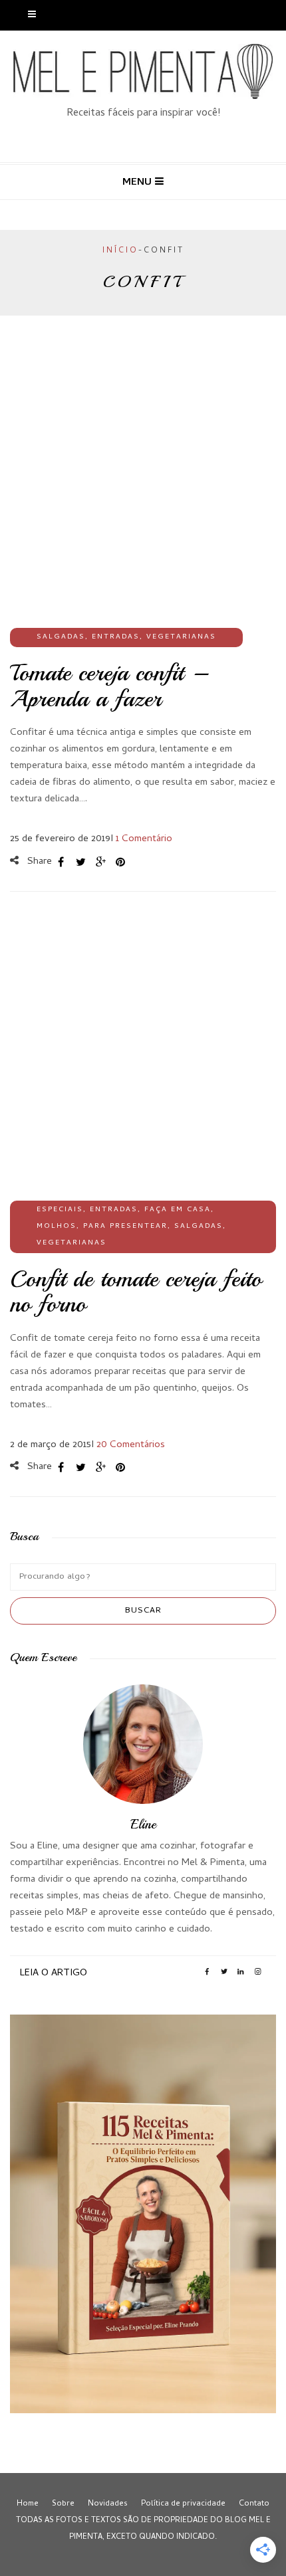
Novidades (108, 2504)
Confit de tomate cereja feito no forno (136, 1292)
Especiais (60, 1210)
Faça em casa (178, 1210)
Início (120, 251)
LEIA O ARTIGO (54, 1973)
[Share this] (61, 862)
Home (28, 2504)
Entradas (116, 637)
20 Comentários (131, 1445)
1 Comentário (144, 839)
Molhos (57, 1227)
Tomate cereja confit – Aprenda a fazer (109, 686)
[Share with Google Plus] (100, 862)
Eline (143, 1824)
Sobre (63, 2504)
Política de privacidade (183, 2504)
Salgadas (61, 637)
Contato (254, 2504)
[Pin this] (120, 862)
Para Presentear (125, 1227)
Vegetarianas (181, 637)
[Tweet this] (80, 862)
